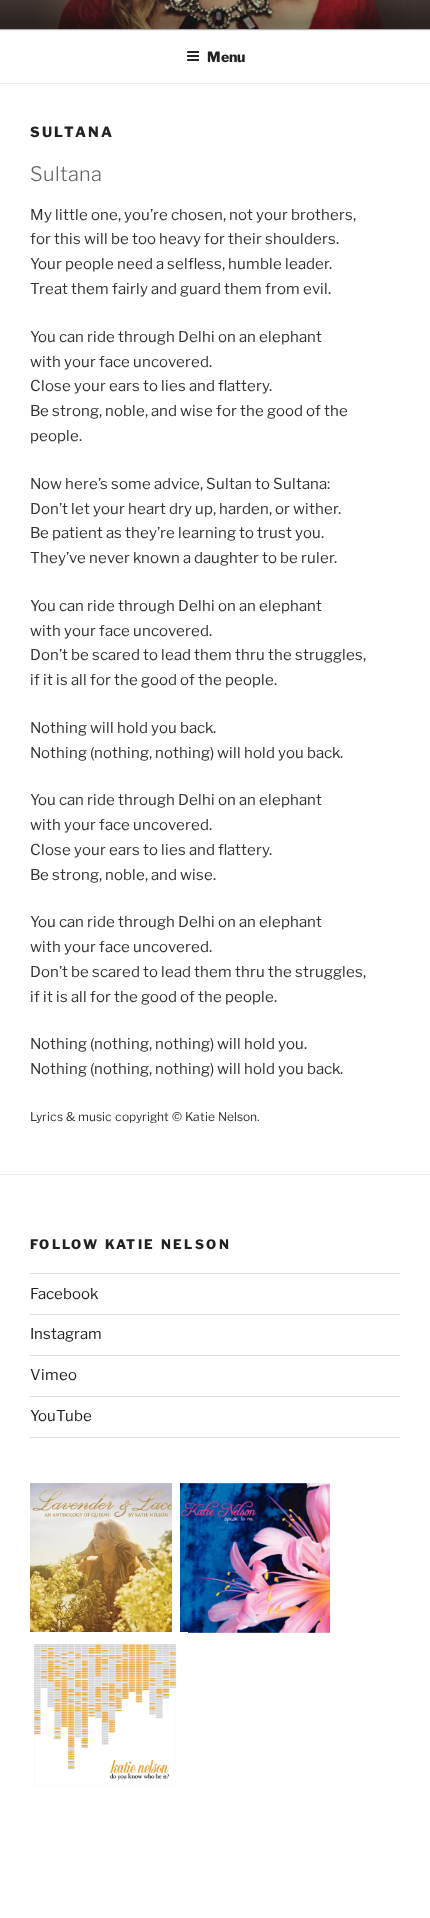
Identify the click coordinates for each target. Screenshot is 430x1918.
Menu (226, 56)
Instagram (66, 1334)
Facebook (64, 1294)
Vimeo (53, 1375)
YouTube (61, 1416)
